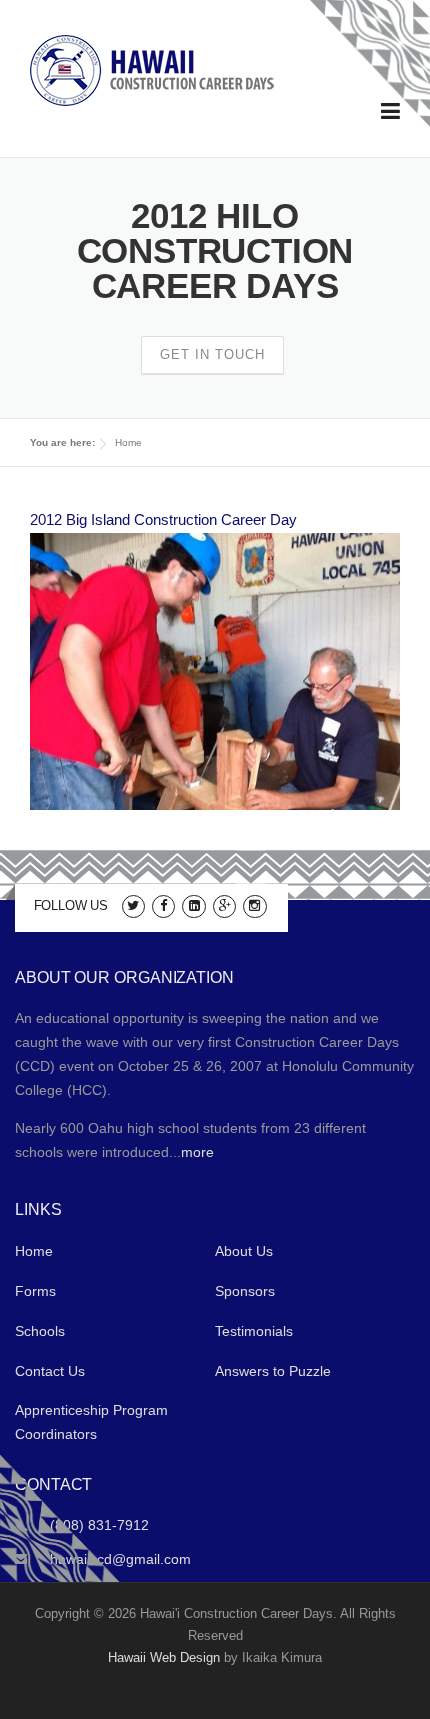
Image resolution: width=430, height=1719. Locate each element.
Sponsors (245, 1291)
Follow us (71, 905)
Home (128, 442)
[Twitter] (133, 905)
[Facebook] (163, 905)
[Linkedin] (193, 905)
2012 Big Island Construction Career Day (163, 519)
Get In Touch (212, 354)
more (197, 1152)
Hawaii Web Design (164, 1657)
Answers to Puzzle (273, 1371)
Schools (40, 1331)
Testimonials (254, 1331)
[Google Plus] (224, 905)
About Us (244, 1251)
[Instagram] (254, 905)
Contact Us (50, 1371)
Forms (35, 1291)
